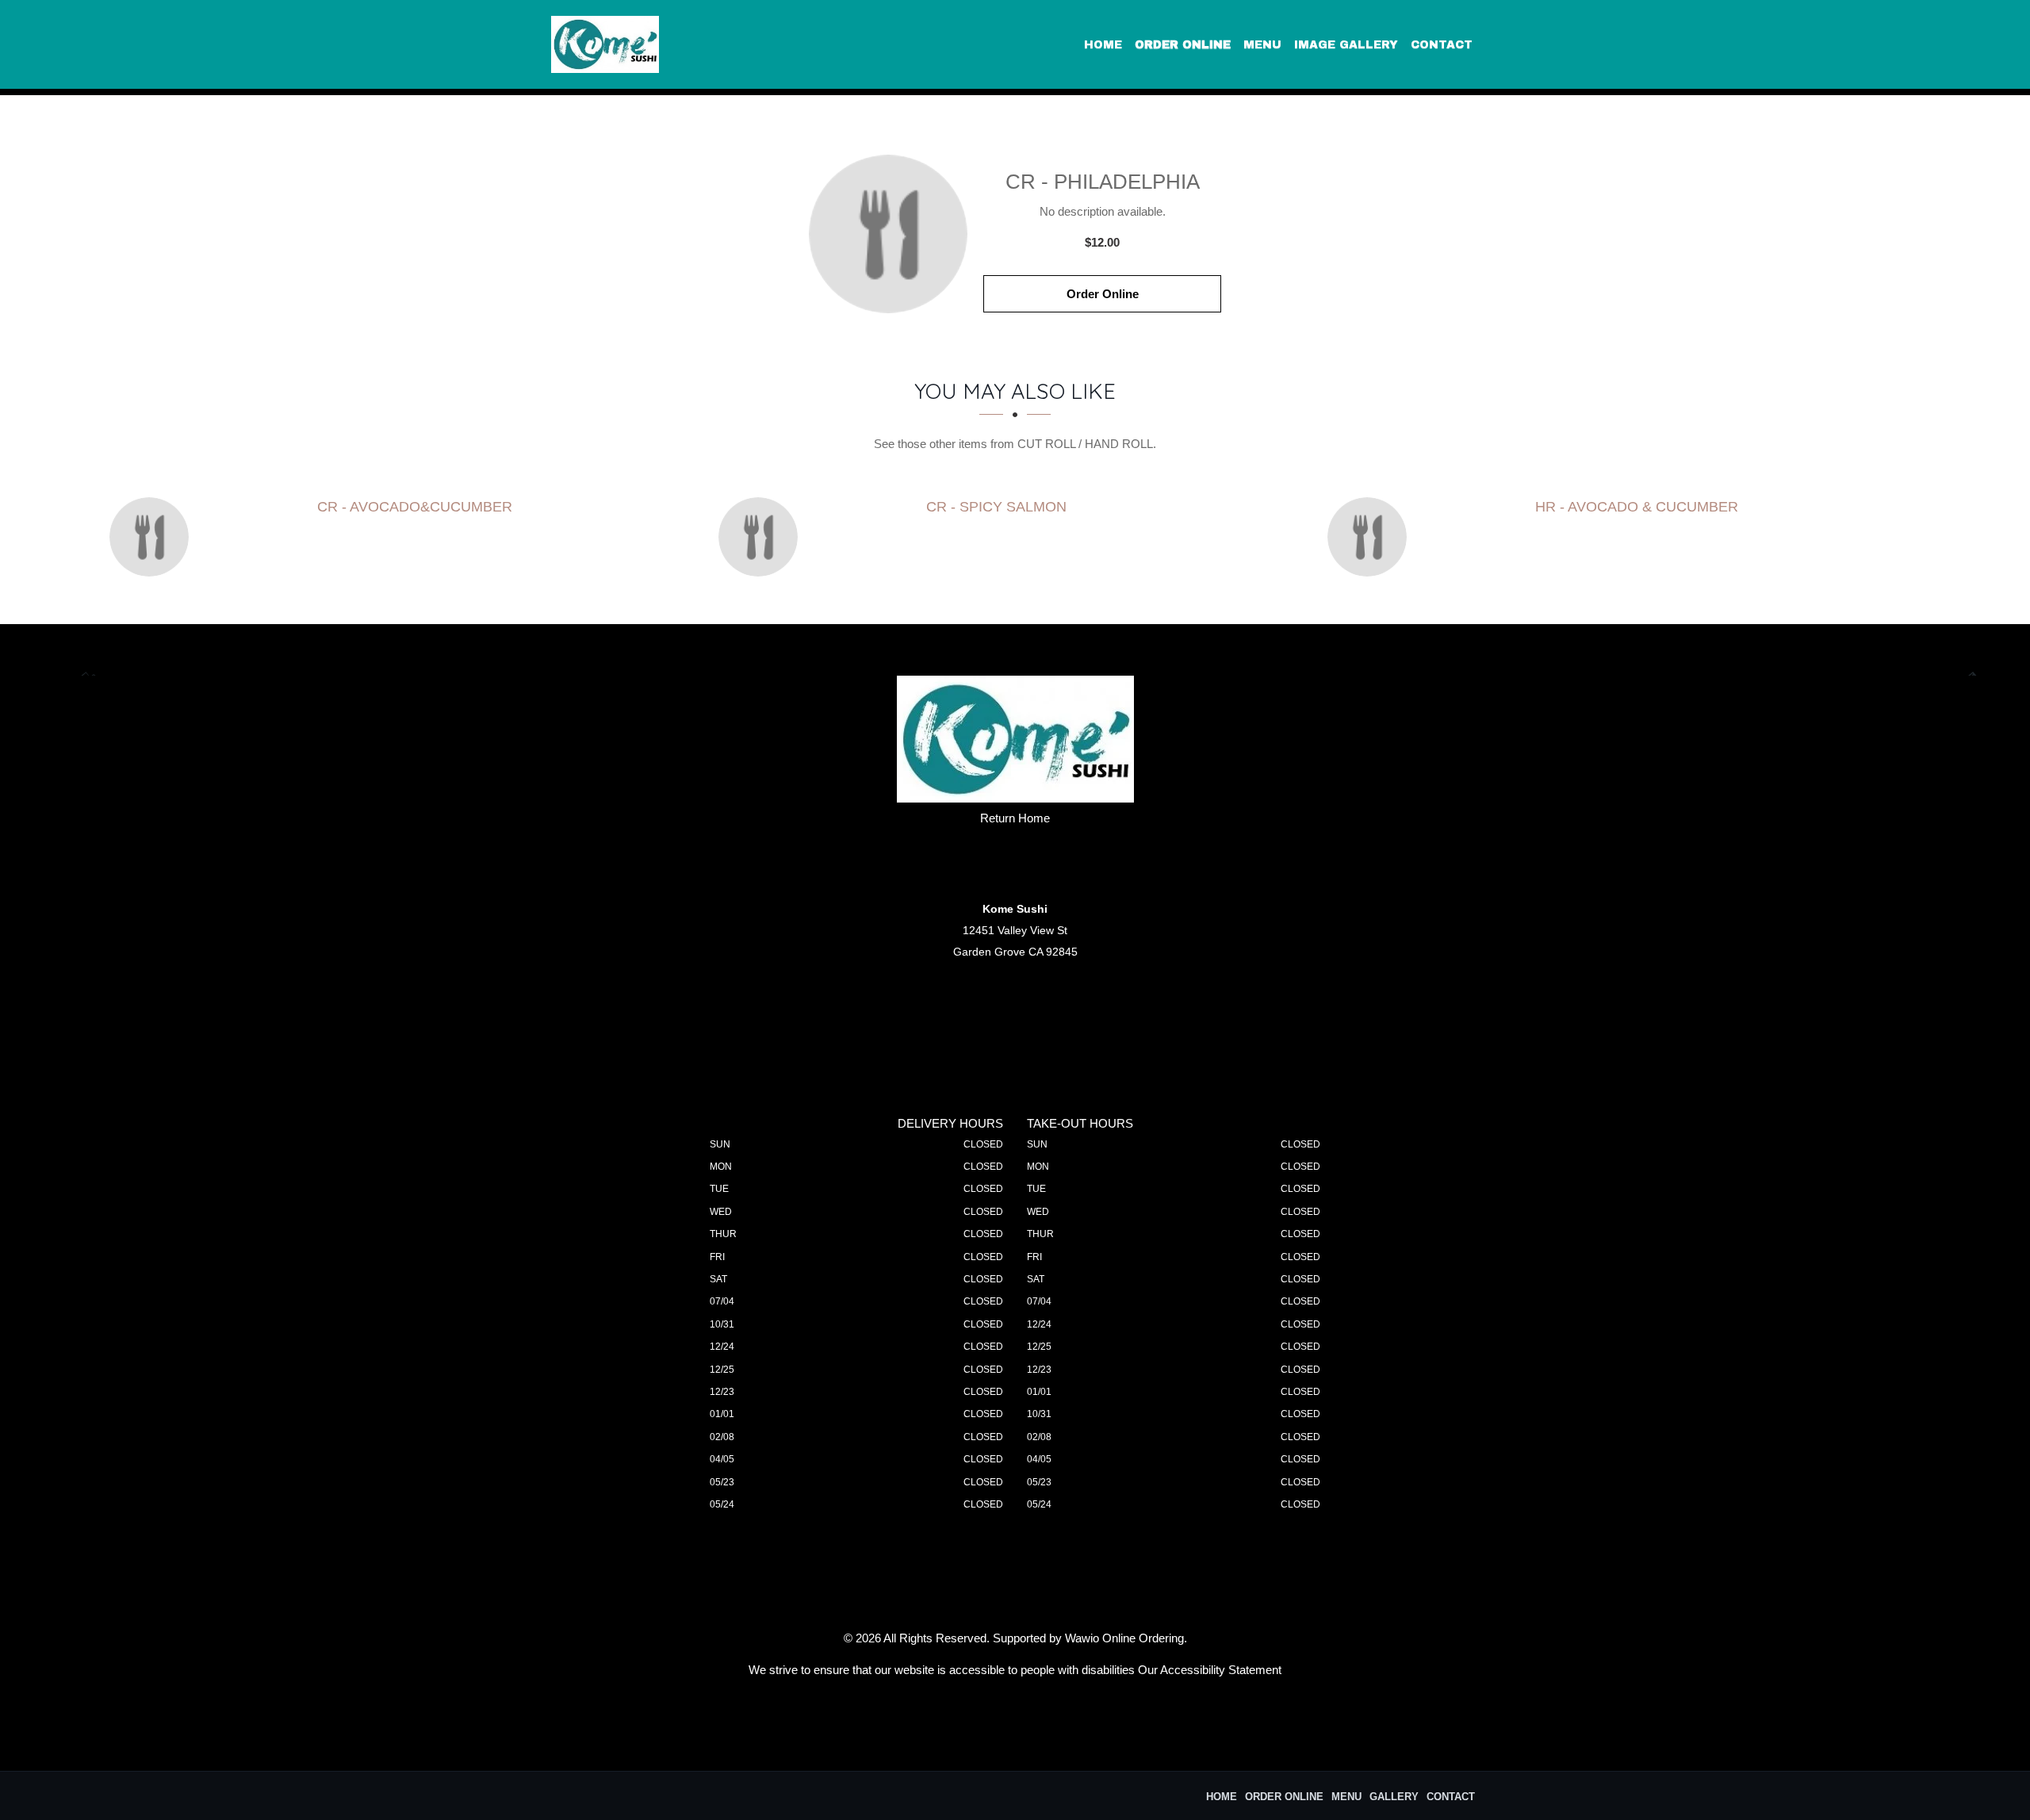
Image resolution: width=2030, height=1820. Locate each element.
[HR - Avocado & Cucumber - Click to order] (1371, 537)
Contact (1442, 45)
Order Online (1183, 45)
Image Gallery (1346, 45)
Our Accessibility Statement (1210, 1670)
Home (1103, 45)
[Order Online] (888, 234)
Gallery (1394, 1797)
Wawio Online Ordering (1124, 1638)
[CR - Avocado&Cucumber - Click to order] (153, 537)
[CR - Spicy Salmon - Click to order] (762, 537)
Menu (1262, 45)
